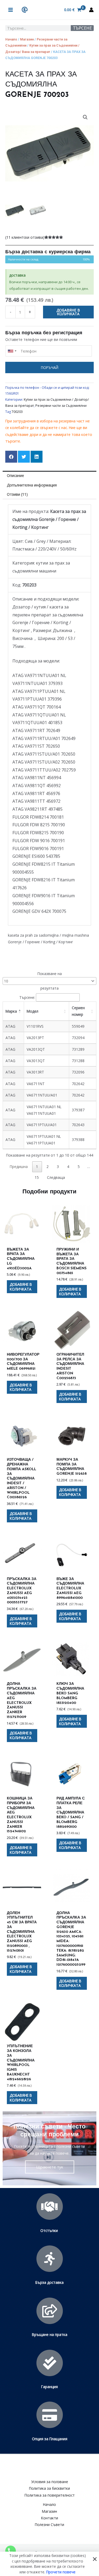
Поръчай (50, 367)
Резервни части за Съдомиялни (61, 406)
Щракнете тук (50, 2167)
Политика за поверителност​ (50, 2495)
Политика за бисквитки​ (49, 2488)
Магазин (27, 39)
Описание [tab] (15, 475)
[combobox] (12, 351)
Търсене (82, 28)
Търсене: (27, 997)
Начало (11, 39)
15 (37, 1177)
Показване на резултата (50, 981)
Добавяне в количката (68, 312)
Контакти (50, 2518)
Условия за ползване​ (50, 2482)
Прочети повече (61, 2572)
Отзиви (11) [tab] (17, 494)
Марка (11, 1011)
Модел (32, 1011)
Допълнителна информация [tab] (32, 485)
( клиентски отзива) (25, 237)
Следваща (56, 1177)
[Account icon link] (91, 10)
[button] (85, 117)
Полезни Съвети (49, 2525)
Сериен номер (78, 1011)
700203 (17, 412)
